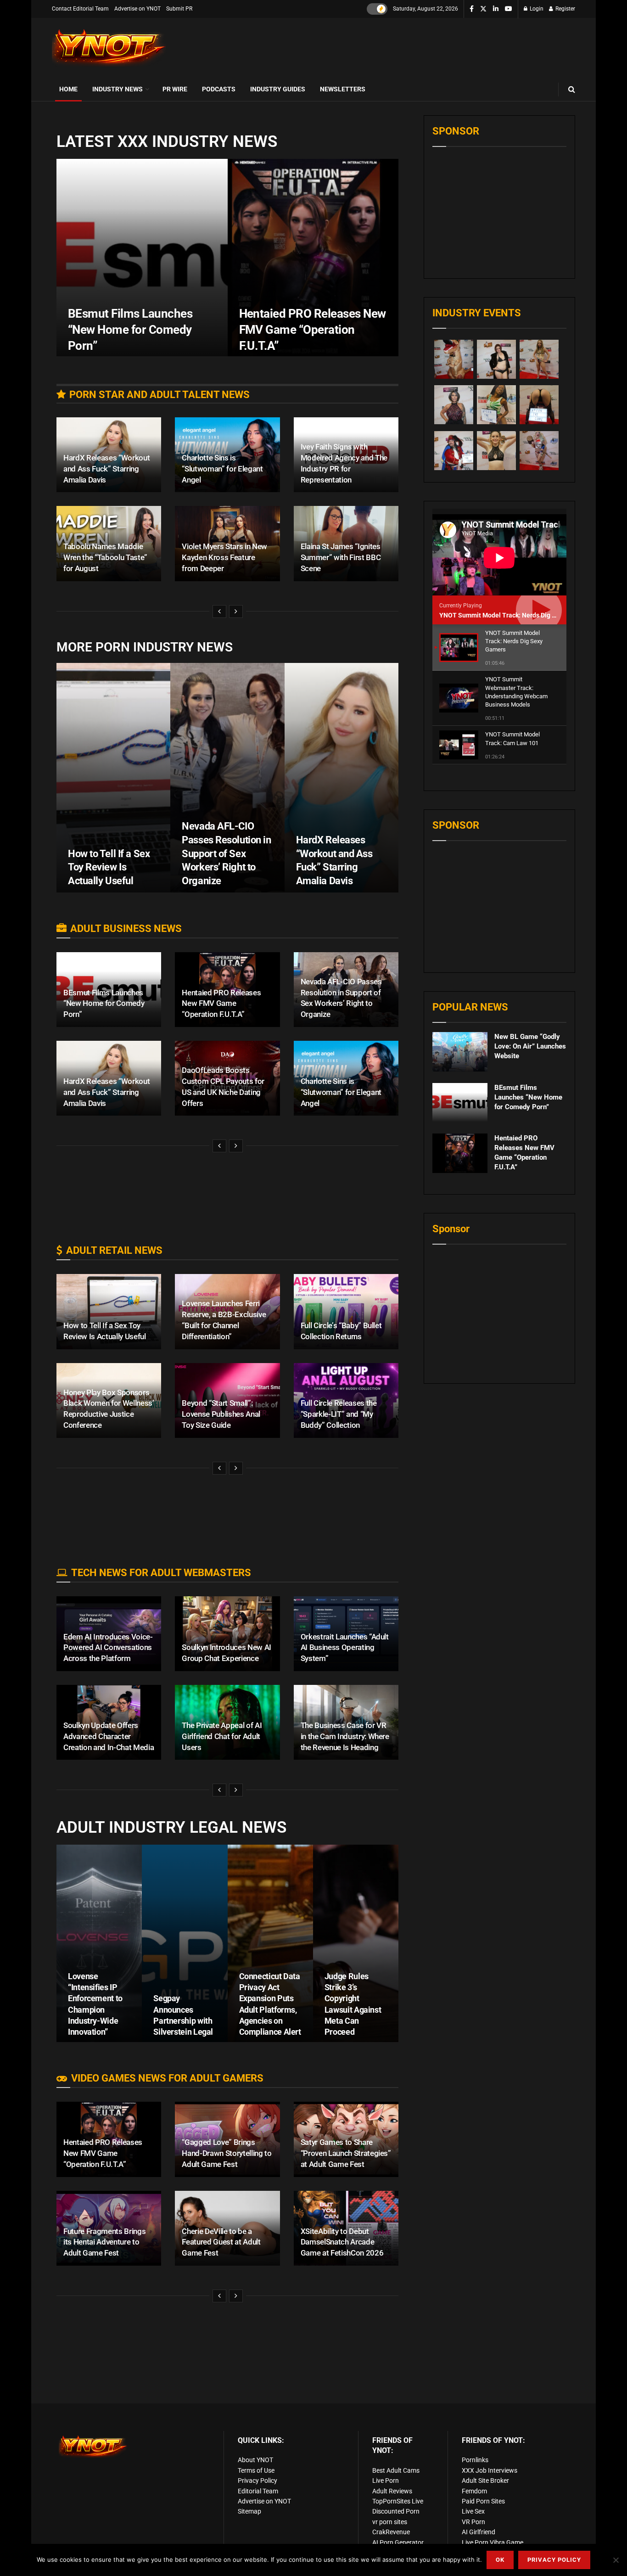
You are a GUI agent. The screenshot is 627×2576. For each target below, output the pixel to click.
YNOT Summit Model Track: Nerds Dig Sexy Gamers (515, 615)
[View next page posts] (236, 612)
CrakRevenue (391, 2532)
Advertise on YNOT (137, 9)
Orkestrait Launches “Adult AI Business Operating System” (345, 1648)
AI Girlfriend (479, 2532)
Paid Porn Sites (483, 2501)
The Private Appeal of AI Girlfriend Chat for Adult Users (222, 1736)
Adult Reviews (392, 2491)
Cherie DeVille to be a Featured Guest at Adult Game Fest (221, 2242)
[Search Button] (572, 89)
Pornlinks (475, 2460)
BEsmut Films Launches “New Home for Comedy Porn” (130, 330)
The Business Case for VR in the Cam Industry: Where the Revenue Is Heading (345, 1736)
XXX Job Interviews (490, 2470)
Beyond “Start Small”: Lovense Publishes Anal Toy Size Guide (221, 1414)
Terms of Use (256, 2470)
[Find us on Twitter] (483, 9)
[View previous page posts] (219, 612)
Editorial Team (258, 2491)
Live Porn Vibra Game (493, 2542)
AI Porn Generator (398, 2542)
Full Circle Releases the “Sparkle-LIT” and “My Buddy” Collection (339, 1414)
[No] (616, 2560)
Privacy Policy (258, 2481)
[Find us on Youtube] (509, 9)
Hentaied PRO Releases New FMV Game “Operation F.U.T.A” (313, 330)
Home (68, 89)
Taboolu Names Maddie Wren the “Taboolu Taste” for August (105, 557)
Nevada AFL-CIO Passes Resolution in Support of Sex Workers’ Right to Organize (226, 853)
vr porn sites (390, 2522)
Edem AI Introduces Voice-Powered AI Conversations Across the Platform (108, 1648)
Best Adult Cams (396, 2470)
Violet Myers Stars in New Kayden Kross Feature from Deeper (224, 557)
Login (536, 9)
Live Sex (473, 2511)
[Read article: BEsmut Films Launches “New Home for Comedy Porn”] (460, 1103)
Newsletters (343, 89)
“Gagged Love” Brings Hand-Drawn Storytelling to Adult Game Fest (227, 2153)
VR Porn (473, 2522)
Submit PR (179, 9)
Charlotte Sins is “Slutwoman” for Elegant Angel (222, 469)
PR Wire (175, 89)
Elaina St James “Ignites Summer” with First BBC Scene (341, 557)
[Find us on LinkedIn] (496, 9)
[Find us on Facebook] (472, 9)
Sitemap (249, 2511)
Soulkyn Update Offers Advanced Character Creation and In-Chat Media (109, 1736)
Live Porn (386, 2481)
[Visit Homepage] (109, 48)
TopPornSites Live (398, 2501)
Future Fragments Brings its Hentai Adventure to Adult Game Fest (104, 2242)
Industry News (118, 89)
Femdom (474, 2491)
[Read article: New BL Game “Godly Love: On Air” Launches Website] (460, 1052)
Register (565, 9)
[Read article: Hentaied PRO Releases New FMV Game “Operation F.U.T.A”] (460, 1153)
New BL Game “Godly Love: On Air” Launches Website (530, 1046)
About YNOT (255, 2460)
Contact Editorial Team (80, 9)
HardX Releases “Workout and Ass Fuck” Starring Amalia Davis (106, 469)
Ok (500, 2560)
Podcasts (219, 89)
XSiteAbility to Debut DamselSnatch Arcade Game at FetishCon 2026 (342, 2242)
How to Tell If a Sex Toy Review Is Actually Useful (109, 867)
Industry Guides (278, 89)
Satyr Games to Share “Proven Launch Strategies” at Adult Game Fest (346, 2153)
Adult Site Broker (485, 2481)
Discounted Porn (396, 2511)
